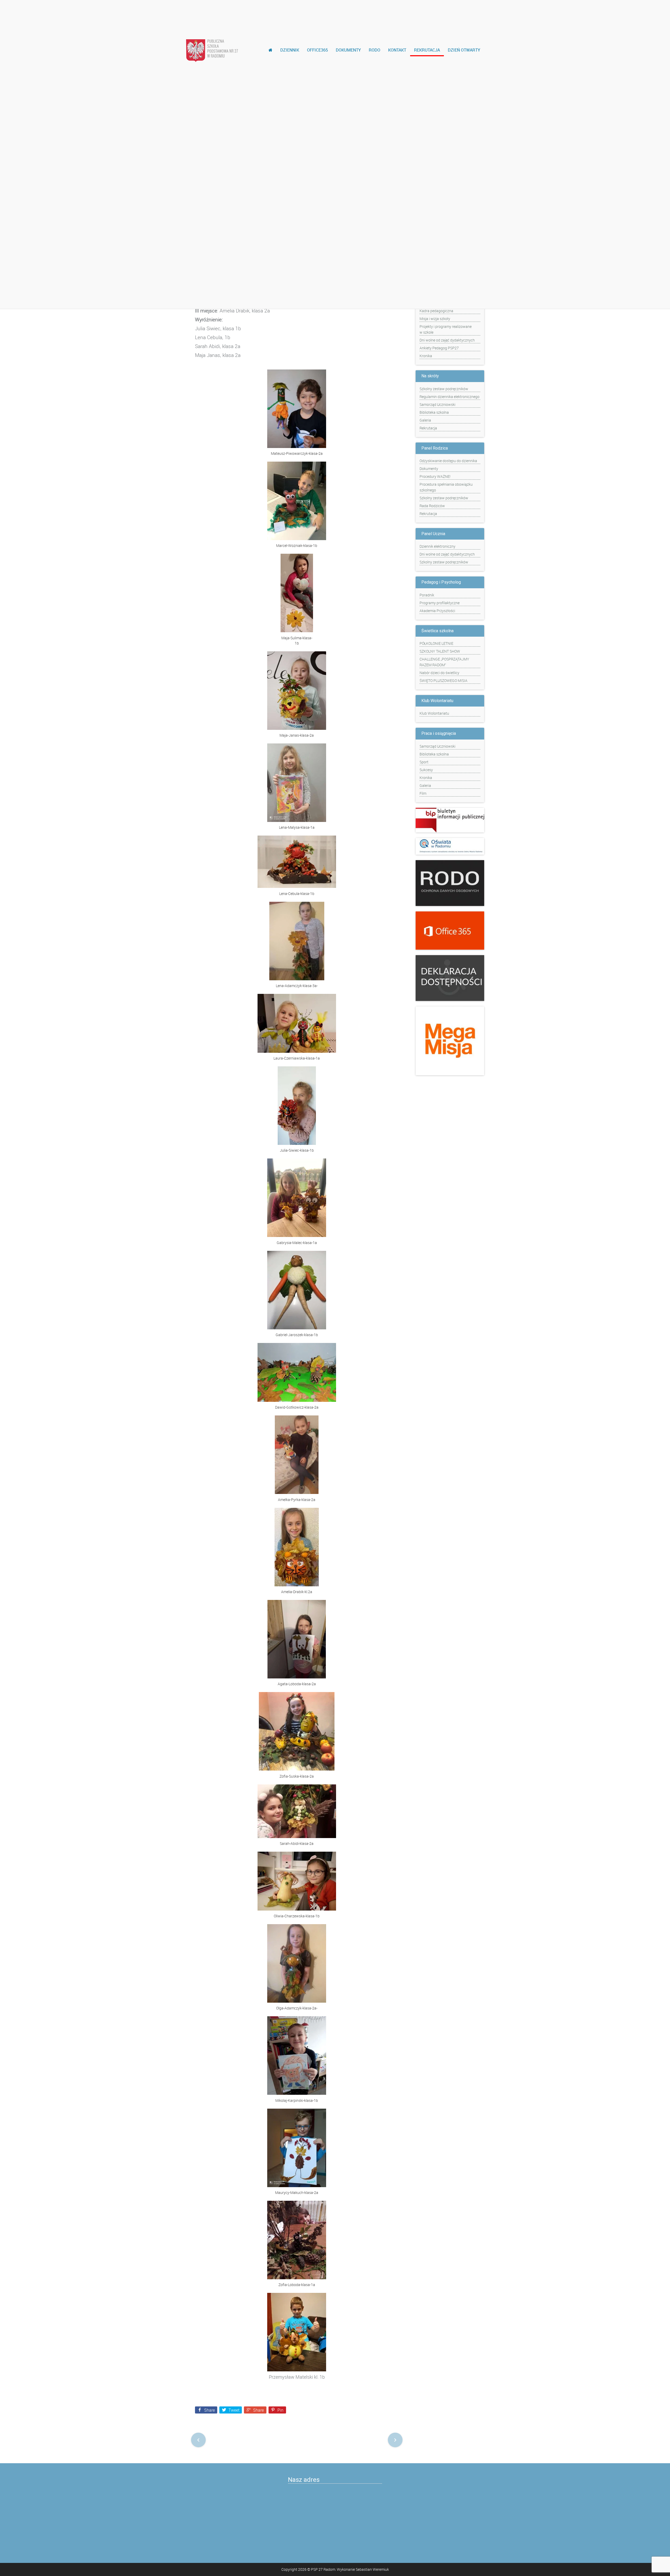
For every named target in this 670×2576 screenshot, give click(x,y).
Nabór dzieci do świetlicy (439, 673)
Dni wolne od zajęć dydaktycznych (447, 340)
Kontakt (397, 50)
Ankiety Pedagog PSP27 (439, 348)
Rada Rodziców (432, 506)
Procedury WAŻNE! (435, 476)
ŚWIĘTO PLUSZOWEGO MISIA (443, 681)
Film (423, 793)
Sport (424, 762)
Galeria (425, 420)
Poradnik (427, 595)
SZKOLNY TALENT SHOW (440, 651)
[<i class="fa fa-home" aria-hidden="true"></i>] (270, 50)
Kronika (426, 356)
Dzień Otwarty (464, 50)
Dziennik (290, 50)
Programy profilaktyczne (440, 603)
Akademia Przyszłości (437, 611)
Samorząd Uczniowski (437, 404)
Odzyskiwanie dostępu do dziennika (448, 461)
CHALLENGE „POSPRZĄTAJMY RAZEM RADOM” (444, 662)
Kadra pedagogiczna (436, 311)
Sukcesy (426, 770)
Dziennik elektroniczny (437, 546)
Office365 (317, 50)
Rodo (375, 50)
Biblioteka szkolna (434, 412)
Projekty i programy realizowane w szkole (446, 329)
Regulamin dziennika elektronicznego (450, 397)
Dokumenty (348, 50)
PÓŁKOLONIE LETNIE (436, 643)
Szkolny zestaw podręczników (444, 389)
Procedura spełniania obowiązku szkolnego (446, 487)
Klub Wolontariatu (434, 713)
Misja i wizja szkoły (435, 319)
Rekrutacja (427, 50)
